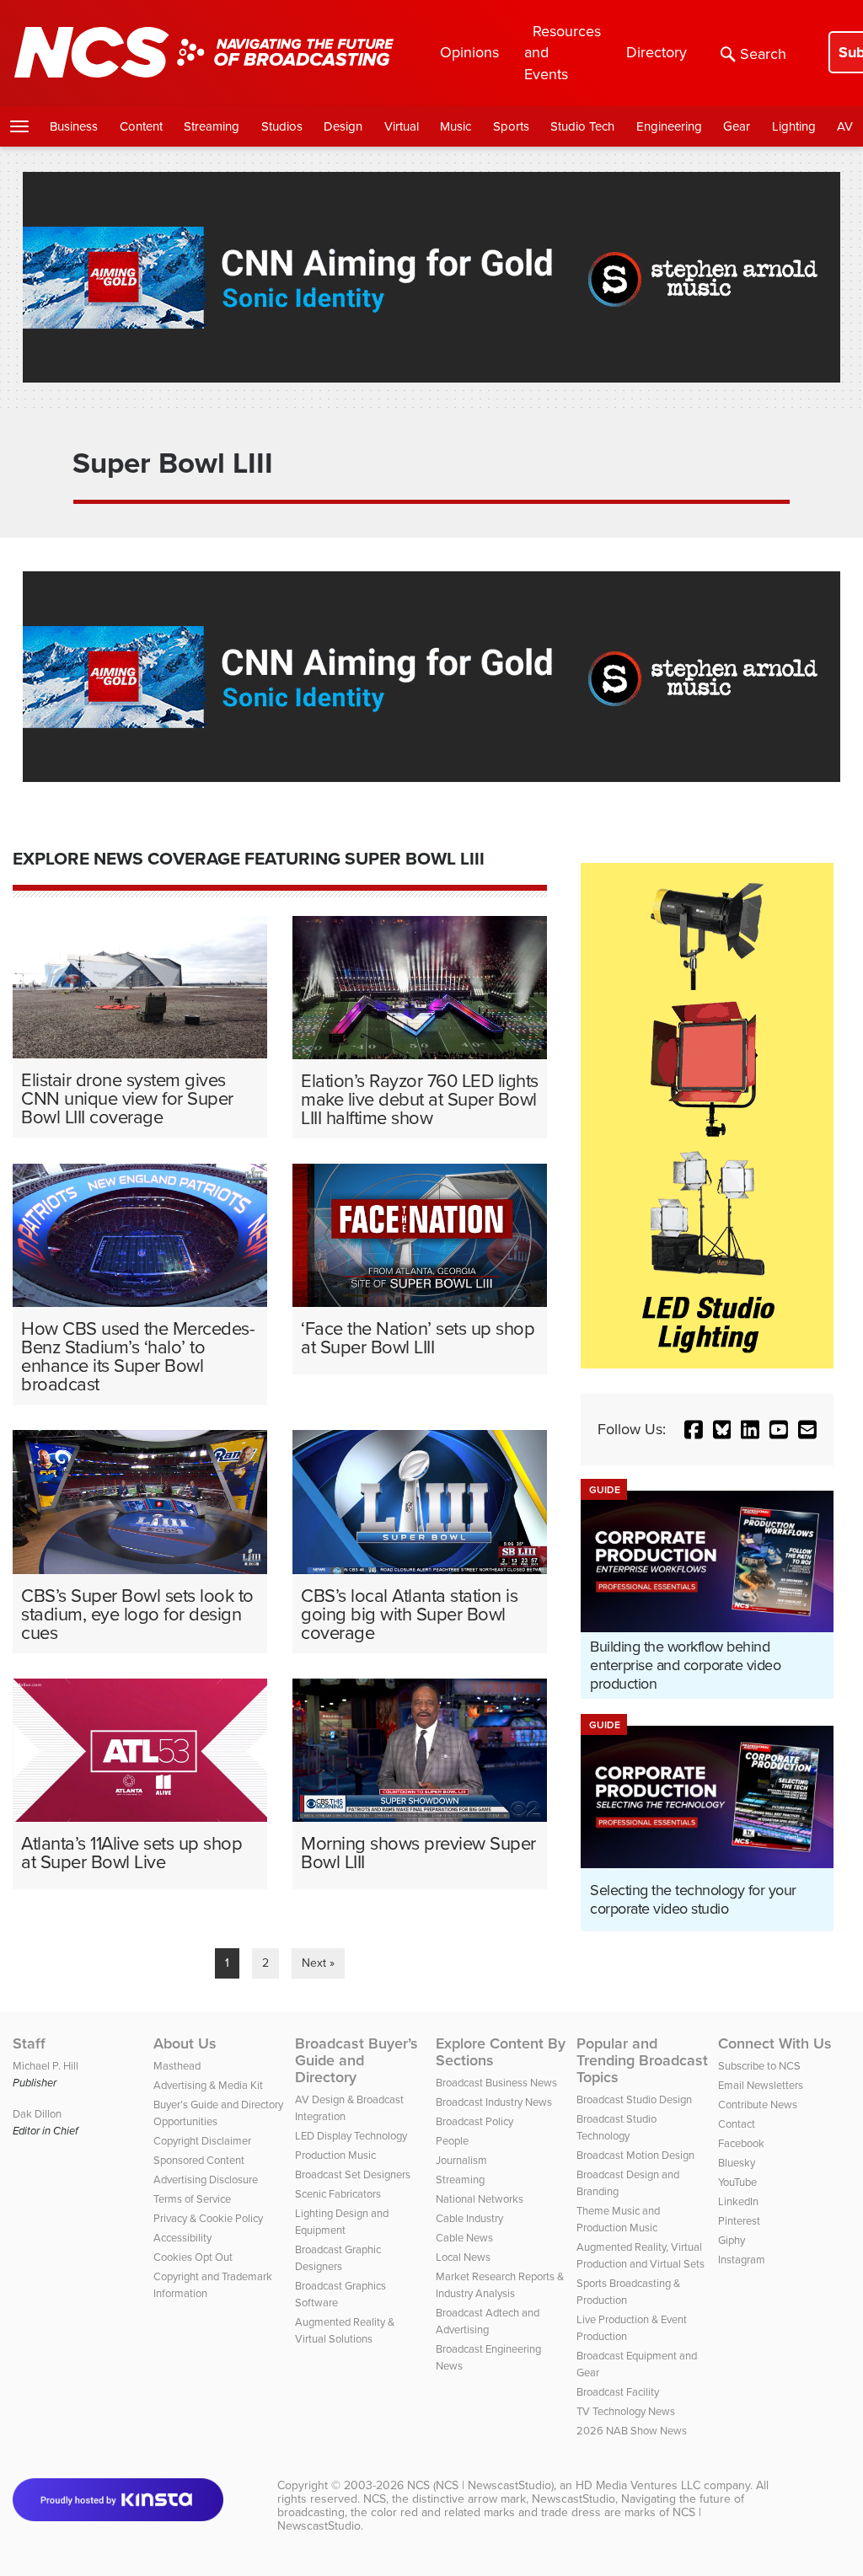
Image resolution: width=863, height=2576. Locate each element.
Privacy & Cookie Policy (208, 2218)
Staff (29, 2043)
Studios (282, 126)
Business (74, 126)
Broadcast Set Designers (353, 2174)
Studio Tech (582, 126)
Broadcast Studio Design (634, 2099)
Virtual (402, 126)
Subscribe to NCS (759, 2065)
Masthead (177, 2065)
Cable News (464, 2237)
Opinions (469, 52)
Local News (463, 2257)
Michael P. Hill (46, 2065)
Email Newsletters (761, 2085)
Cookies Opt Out (193, 2257)
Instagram (742, 2259)
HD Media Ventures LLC (638, 2485)
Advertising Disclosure (206, 2179)
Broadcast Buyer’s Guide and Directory (356, 2060)
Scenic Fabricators (338, 2193)
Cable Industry (469, 2218)
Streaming (212, 126)
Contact (737, 2123)
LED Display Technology (351, 2135)
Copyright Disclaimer (202, 2140)
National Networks (480, 2198)
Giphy (732, 2240)
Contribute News (758, 2104)
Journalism (461, 2160)
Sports (511, 126)
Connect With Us (775, 2043)
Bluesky (737, 2162)
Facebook (741, 2143)
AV (845, 126)
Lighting (794, 126)
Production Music (335, 2155)
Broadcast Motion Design (635, 2155)
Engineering (669, 126)
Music (456, 126)
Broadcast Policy (474, 2121)
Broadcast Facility (618, 2391)
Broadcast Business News (496, 2082)
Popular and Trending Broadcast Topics (642, 2060)
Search (763, 54)
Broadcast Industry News (494, 2102)
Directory (657, 52)
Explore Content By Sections (501, 2052)
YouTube (737, 2182)
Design (343, 126)
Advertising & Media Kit (208, 2085)
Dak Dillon (37, 2113)
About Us (185, 2043)
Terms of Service (192, 2198)
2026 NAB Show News (632, 2430)
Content (141, 126)
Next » (318, 1963)
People (452, 2140)
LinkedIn (738, 2201)
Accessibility (182, 2237)
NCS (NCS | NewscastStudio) (480, 2485)
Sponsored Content (199, 2160)
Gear (737, 126)
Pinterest (739, 2220)
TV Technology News (626, 2411)
